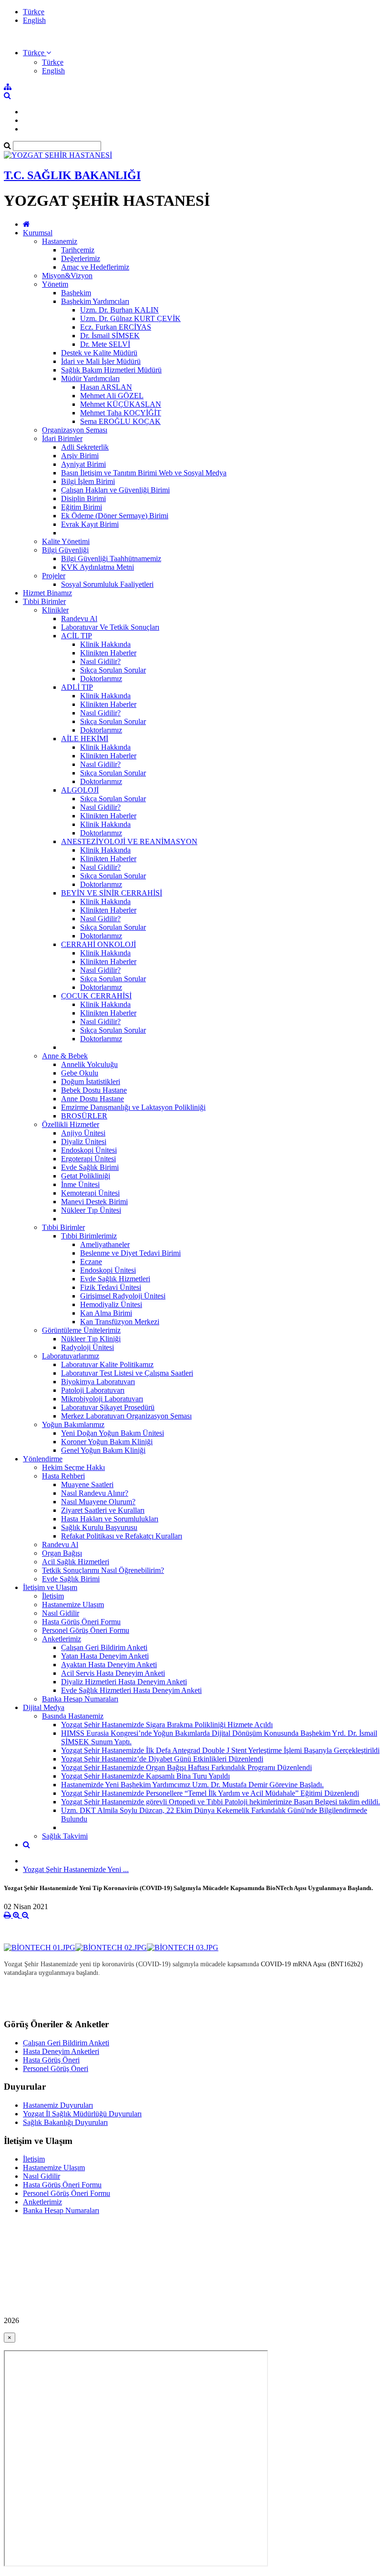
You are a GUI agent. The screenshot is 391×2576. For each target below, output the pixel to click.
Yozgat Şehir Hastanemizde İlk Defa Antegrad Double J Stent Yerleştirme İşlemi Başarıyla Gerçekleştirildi (220, 1750)
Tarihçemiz (78, 250)
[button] (37, 53)
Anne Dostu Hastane (93, 1099)
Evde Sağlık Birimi (90, 1167)
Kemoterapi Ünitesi (90, 1193)
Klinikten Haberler (108, 653)
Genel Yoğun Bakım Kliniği (103, 1450)
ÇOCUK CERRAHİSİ (96, 996)
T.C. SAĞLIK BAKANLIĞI (72, 175)
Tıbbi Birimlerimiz (89, 1236)
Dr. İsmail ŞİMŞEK (110, 336)
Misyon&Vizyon (67, 276)
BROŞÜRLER (84, 1116)
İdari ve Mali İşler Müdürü (101, 361)
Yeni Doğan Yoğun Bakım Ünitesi (113, 1433)
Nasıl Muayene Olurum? (98, 1502)
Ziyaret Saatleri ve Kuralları (103, 1510)
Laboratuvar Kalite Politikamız (107, 1364)
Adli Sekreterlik (85, 447)
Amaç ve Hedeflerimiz (95, 267)
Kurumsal (38, 233)
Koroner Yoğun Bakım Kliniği (107, 1442)
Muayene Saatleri (87, 1484)
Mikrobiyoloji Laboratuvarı (102, 1399)
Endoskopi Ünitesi (89, 1150)
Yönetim (55, 284)
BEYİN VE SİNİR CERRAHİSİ (112, 893)
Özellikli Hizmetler (71, 1124)
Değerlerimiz (81, 258)
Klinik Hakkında (105, 644)
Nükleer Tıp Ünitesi (91, 1210)
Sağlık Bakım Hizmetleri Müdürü (111, 370)
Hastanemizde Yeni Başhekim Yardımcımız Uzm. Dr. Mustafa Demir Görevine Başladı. (192, 1785)
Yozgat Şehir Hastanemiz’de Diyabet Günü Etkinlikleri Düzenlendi (162, 1759)
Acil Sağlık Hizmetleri (76, 1562)
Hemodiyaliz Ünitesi (111, 1304)
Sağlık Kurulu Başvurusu (99, 1527)
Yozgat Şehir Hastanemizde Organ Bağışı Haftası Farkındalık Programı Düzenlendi (186, 1767)
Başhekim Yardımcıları (95, 301)
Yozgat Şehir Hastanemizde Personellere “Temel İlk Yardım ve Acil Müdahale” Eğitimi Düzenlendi (210, 1793)
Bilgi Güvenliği (65, 550)
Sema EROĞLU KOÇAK (120, 421)
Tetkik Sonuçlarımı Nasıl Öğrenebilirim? (103, 1570)
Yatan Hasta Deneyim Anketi (105, 1656)
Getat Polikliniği (86, 1176)
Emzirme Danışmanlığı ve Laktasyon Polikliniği (133, 1107)
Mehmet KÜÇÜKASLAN (121, 404)
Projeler (54, 576)
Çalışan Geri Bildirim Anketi (104, 1647)
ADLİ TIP (77, 687)
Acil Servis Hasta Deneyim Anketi (113, 1673)
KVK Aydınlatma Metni (98, 567)
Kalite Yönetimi (66, 541)
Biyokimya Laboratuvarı (98, 1382)
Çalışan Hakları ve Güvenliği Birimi (115, 490)
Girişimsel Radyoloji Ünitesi (123, 1296)
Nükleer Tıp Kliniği (91, 1339)
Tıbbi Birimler (44, 601)
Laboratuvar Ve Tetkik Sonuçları (110, 627)
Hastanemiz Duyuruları (58, 2105)
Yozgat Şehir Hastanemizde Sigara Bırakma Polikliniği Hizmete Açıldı (167, 1725)
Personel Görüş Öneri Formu (86, 1630)
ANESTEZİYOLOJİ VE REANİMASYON (129, 841)
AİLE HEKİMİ (85, 739)
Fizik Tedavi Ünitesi (111, 1287)
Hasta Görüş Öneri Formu (81, 1622)
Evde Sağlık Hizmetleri (115, 1279)
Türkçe (34, 12)
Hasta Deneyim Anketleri (61, 2051)
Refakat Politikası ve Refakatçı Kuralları (122, 1536)
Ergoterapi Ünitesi (88, 1159)
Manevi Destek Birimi (94, 1202)
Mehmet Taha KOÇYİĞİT (121, 413)
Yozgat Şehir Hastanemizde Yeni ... (76, 1869)
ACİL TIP (77, 636)
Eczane (91, 1262)
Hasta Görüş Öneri (51, 2060)
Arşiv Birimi (80, 456)
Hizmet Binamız (47, 593)
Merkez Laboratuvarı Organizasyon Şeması (126, 1416)
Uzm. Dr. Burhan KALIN (119, 310)
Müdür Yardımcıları (90, 378)
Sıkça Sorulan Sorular (113, 670)
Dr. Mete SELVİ (105, 344)
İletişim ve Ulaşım (50, 1587)
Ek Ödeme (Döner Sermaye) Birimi (115, 516)
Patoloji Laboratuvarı (93, 1390)
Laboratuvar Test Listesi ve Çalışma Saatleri (127, 1373)
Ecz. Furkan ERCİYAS (116, 327)
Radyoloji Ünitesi (87, 1347)
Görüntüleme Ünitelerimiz (81, 1330)
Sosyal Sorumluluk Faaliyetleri (107, 584)
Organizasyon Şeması (75, 430)
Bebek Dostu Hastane (94, 1090)
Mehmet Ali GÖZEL (112, 396)
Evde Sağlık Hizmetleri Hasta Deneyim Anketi (131, 1690)
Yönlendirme (43, 1459)
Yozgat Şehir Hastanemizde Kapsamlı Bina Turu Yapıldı (145, 1776)
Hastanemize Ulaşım (73, 1605)
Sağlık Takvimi (65, 1836)
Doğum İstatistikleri (91, 1082)
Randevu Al (79, 619)
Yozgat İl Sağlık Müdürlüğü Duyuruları (82, 2114)
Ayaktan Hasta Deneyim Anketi (109, 1665)
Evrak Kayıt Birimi (90, 524)
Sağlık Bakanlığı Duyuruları (65, 2122)
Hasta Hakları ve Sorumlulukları (110, 1519)
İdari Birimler (62, 438)
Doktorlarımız (101, 679)
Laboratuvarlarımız (71, 1356)
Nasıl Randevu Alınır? (95, 1493)
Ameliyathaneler (105, 1244)
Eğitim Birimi (82, 507)
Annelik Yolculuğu (89, 1064)
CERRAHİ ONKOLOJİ (98, 944)
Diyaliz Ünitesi (84, 1142)
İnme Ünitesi (80, 1184)
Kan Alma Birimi (106, 1313)
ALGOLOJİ (80, 790)
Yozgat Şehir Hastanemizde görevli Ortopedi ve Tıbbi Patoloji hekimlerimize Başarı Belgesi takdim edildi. (221, 1802)
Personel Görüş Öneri (56, 2068)
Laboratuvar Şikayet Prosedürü (108, 1407)
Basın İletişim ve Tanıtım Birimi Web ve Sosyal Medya (144, 473)
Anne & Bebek (65, 1056)
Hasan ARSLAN (106, 387)
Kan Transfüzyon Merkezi (120, 1322)
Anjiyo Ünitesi (83, 1133)
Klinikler (55, 610)
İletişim (53, 1596)
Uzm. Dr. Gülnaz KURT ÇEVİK (130, 318)
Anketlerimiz (62, 1639)
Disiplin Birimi (83, 498)
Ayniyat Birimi (83, 464)
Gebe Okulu (80, 1073)
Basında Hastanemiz (73, 1716)
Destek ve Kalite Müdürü (99, 353)
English (34, 20)
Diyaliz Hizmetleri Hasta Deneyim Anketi (124, 1682)
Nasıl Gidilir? (100, 661)
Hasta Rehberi (63, 1476)
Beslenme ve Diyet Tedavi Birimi (130, 1253)
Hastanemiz (60, 241)
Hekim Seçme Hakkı (73, 1467)
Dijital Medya (44, 1707)
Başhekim (76, 293)
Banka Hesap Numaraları (80, 1699)
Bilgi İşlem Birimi (88, 481)
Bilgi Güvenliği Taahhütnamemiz (111, 558)
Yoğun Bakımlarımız (73, 1424)
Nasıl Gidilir (61, 1613)
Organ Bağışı (62, 1553)
